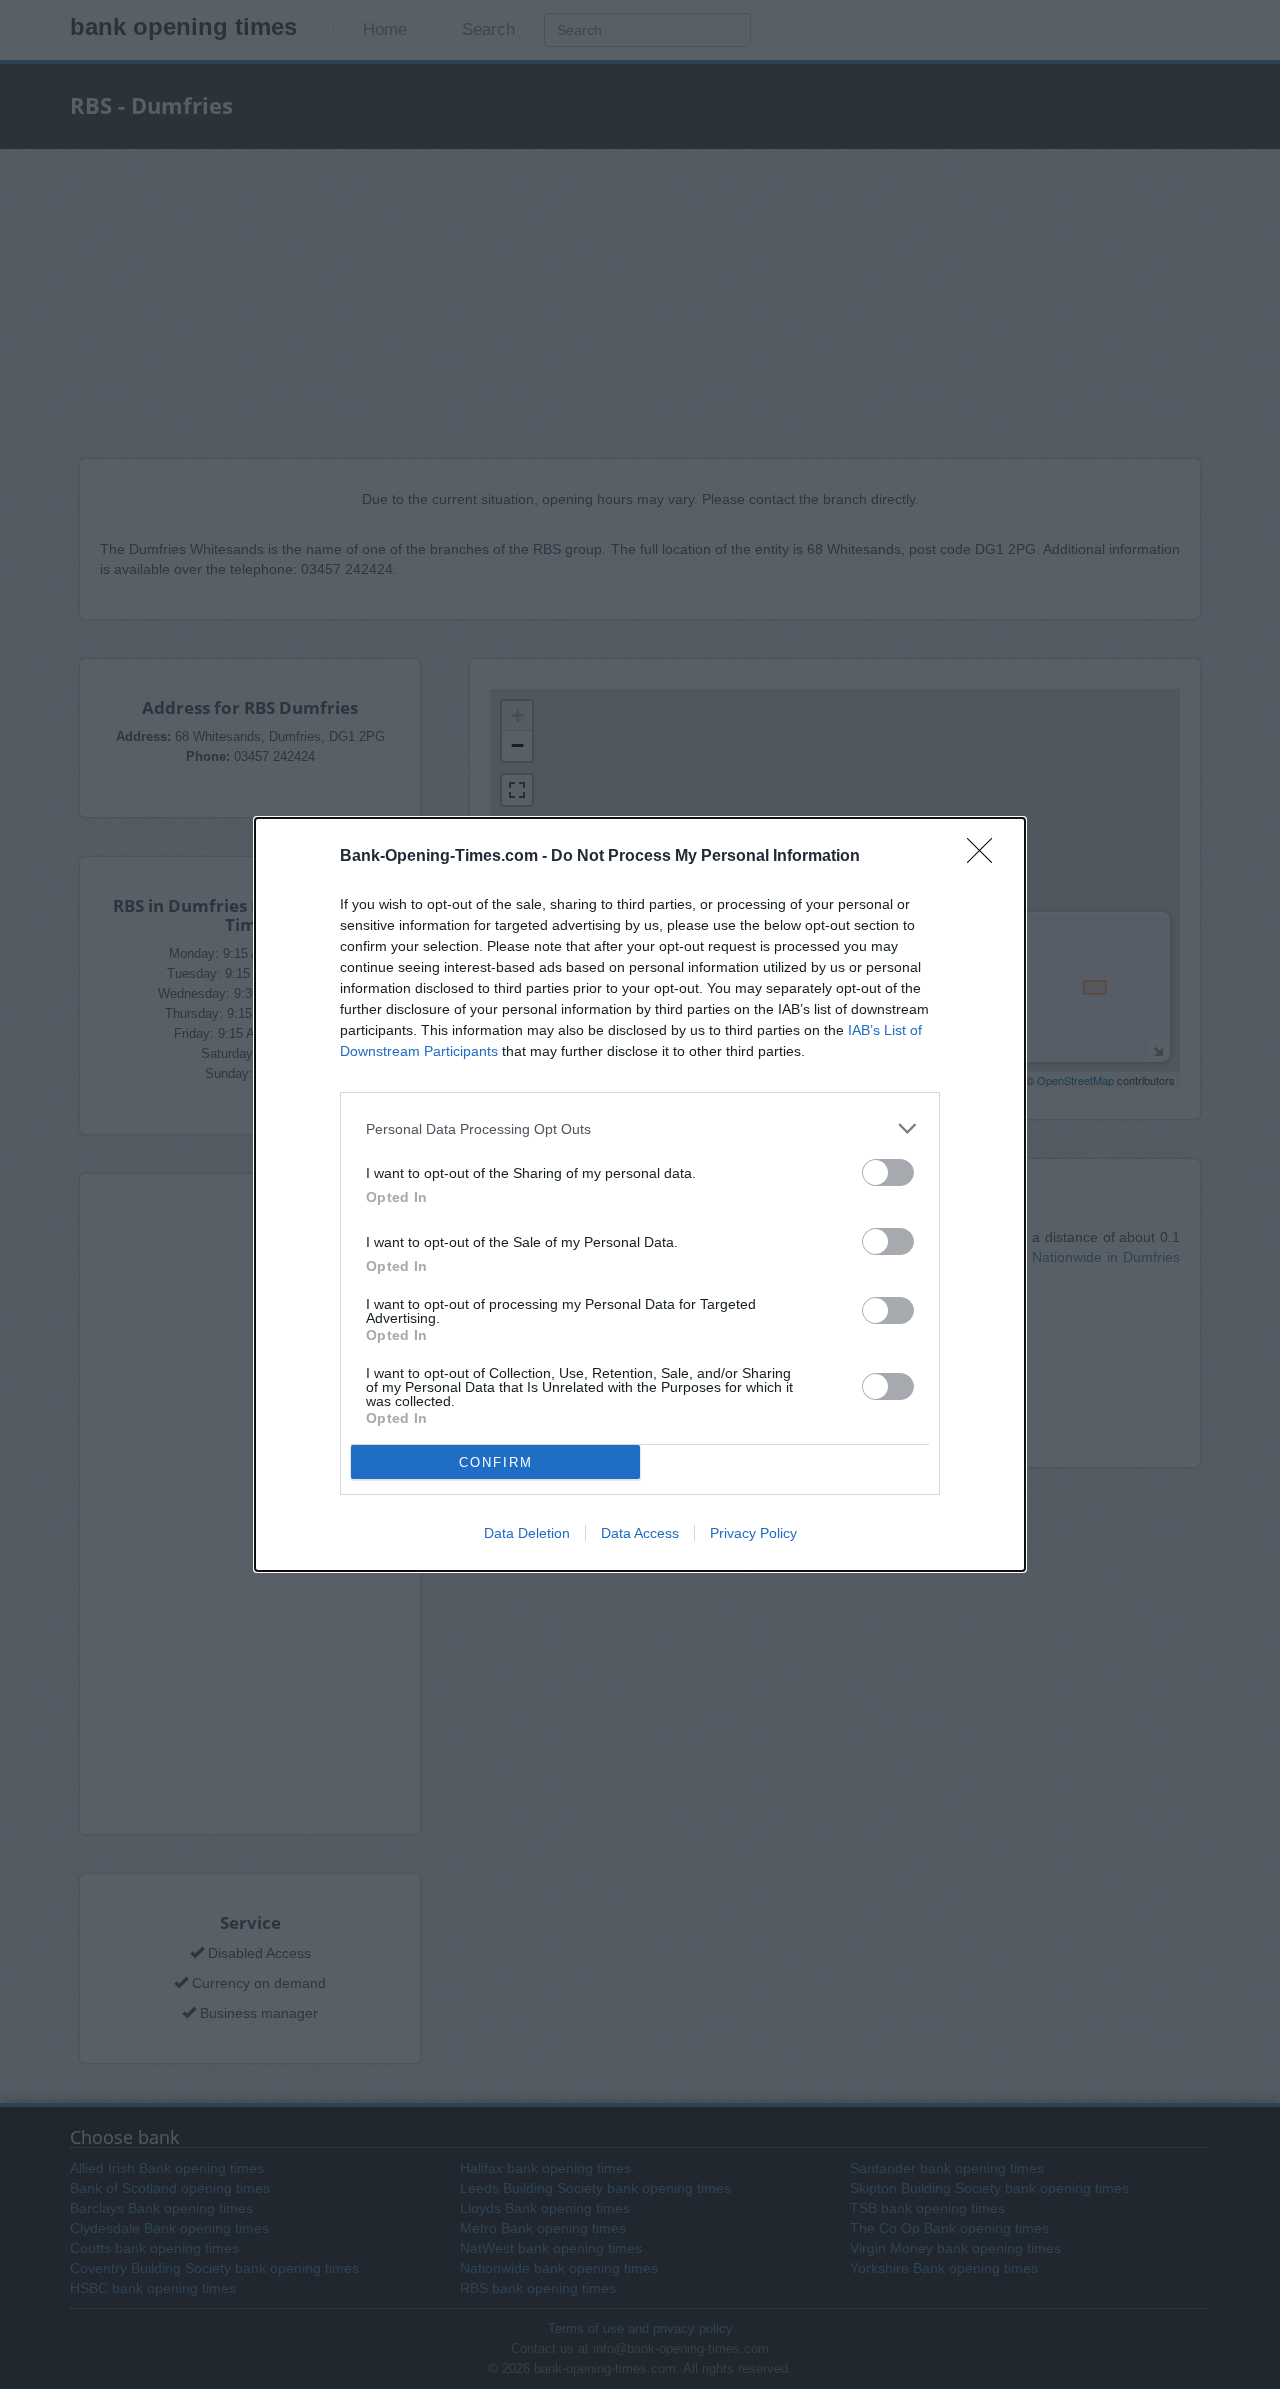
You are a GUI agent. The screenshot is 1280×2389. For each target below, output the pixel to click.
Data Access (640, 1533)
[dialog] (640, 1194)
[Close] (986, 857)
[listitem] (640, 1128)
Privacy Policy (753, 1533)
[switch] (888, 1172)
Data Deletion (527, 1533)
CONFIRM (496, 1462)
